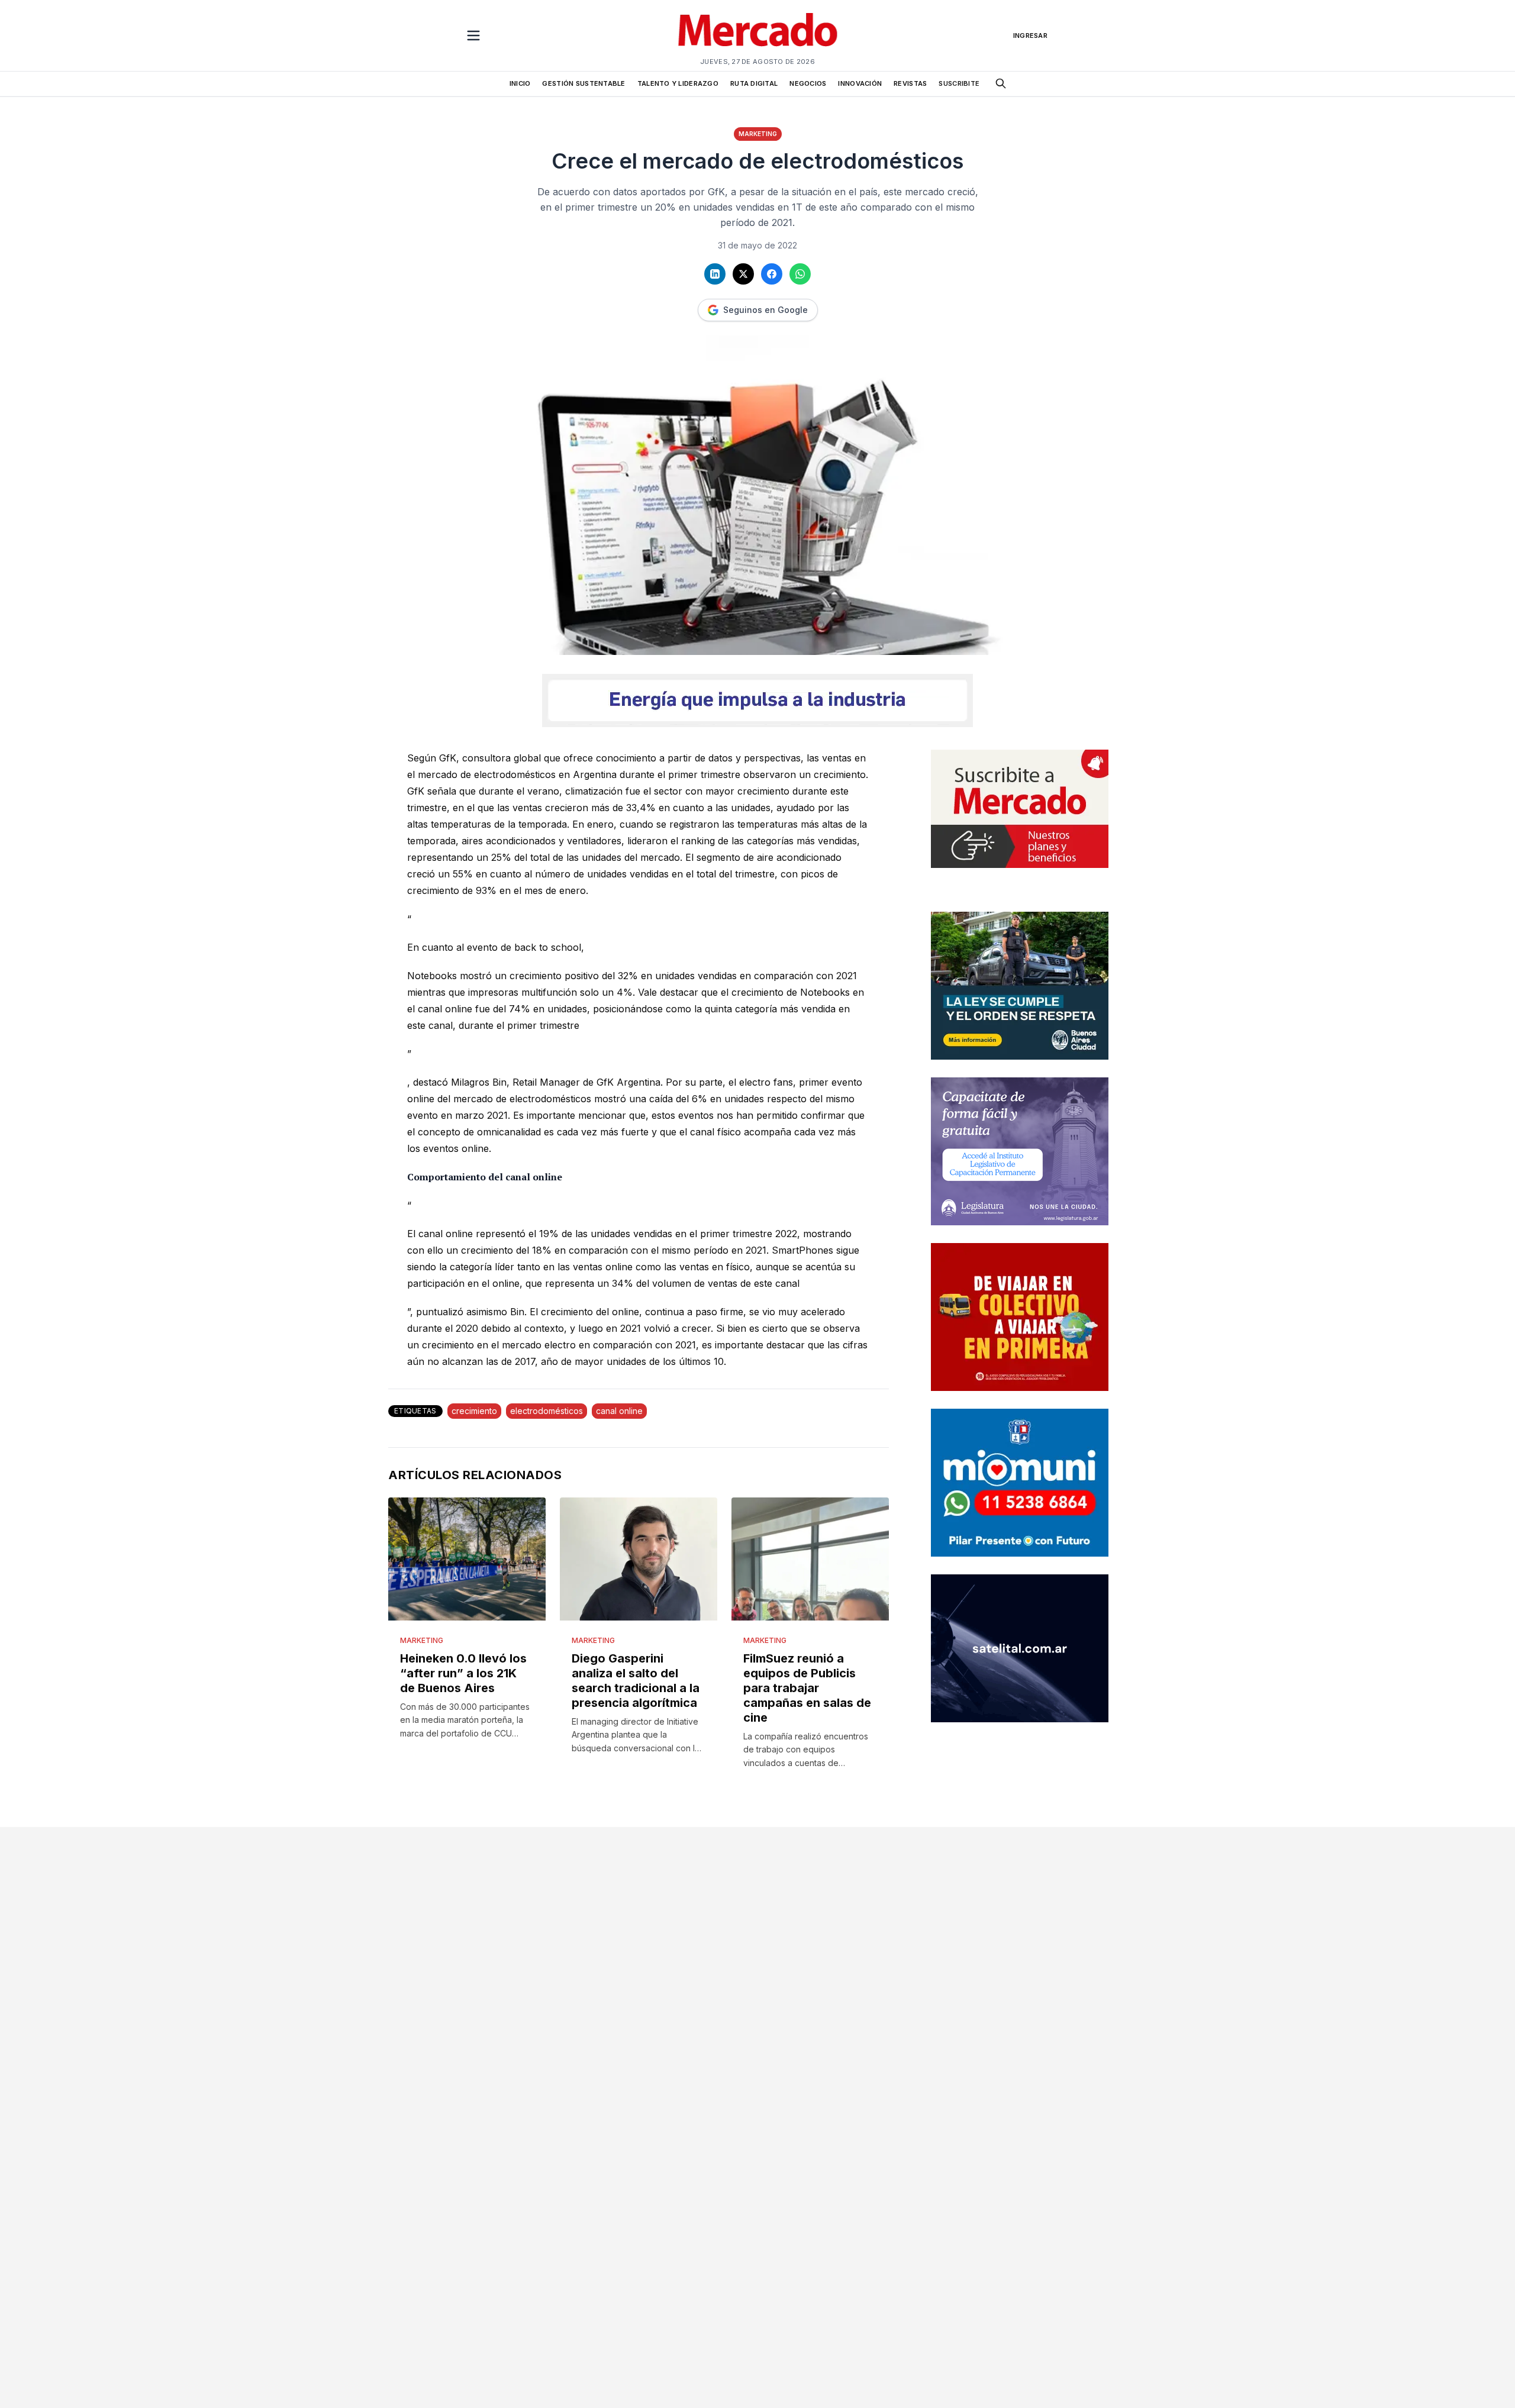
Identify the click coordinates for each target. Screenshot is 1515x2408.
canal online (619, 1411)
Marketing (758, 134)
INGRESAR (1030, 35)
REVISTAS (910, 83)
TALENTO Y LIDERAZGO (678, 83)
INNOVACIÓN (860, 83)
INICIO (520, 83)
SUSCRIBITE (959, 83)
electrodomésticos (547, 1411)
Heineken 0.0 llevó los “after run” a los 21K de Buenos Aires (463, 1673)
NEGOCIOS (808, 83)
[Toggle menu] (473, 35)
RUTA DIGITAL (754, 83)
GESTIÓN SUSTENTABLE (584, 83)
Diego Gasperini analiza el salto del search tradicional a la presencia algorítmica (636, 1681)
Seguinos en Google (765, 310)
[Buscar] (1001, 83)
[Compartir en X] (743, 274)
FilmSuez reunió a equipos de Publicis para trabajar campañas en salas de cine (807, 1688)
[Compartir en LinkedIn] (715, 274)
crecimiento (474, 1411)
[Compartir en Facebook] (772, 274)
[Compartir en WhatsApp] (800, 274)
